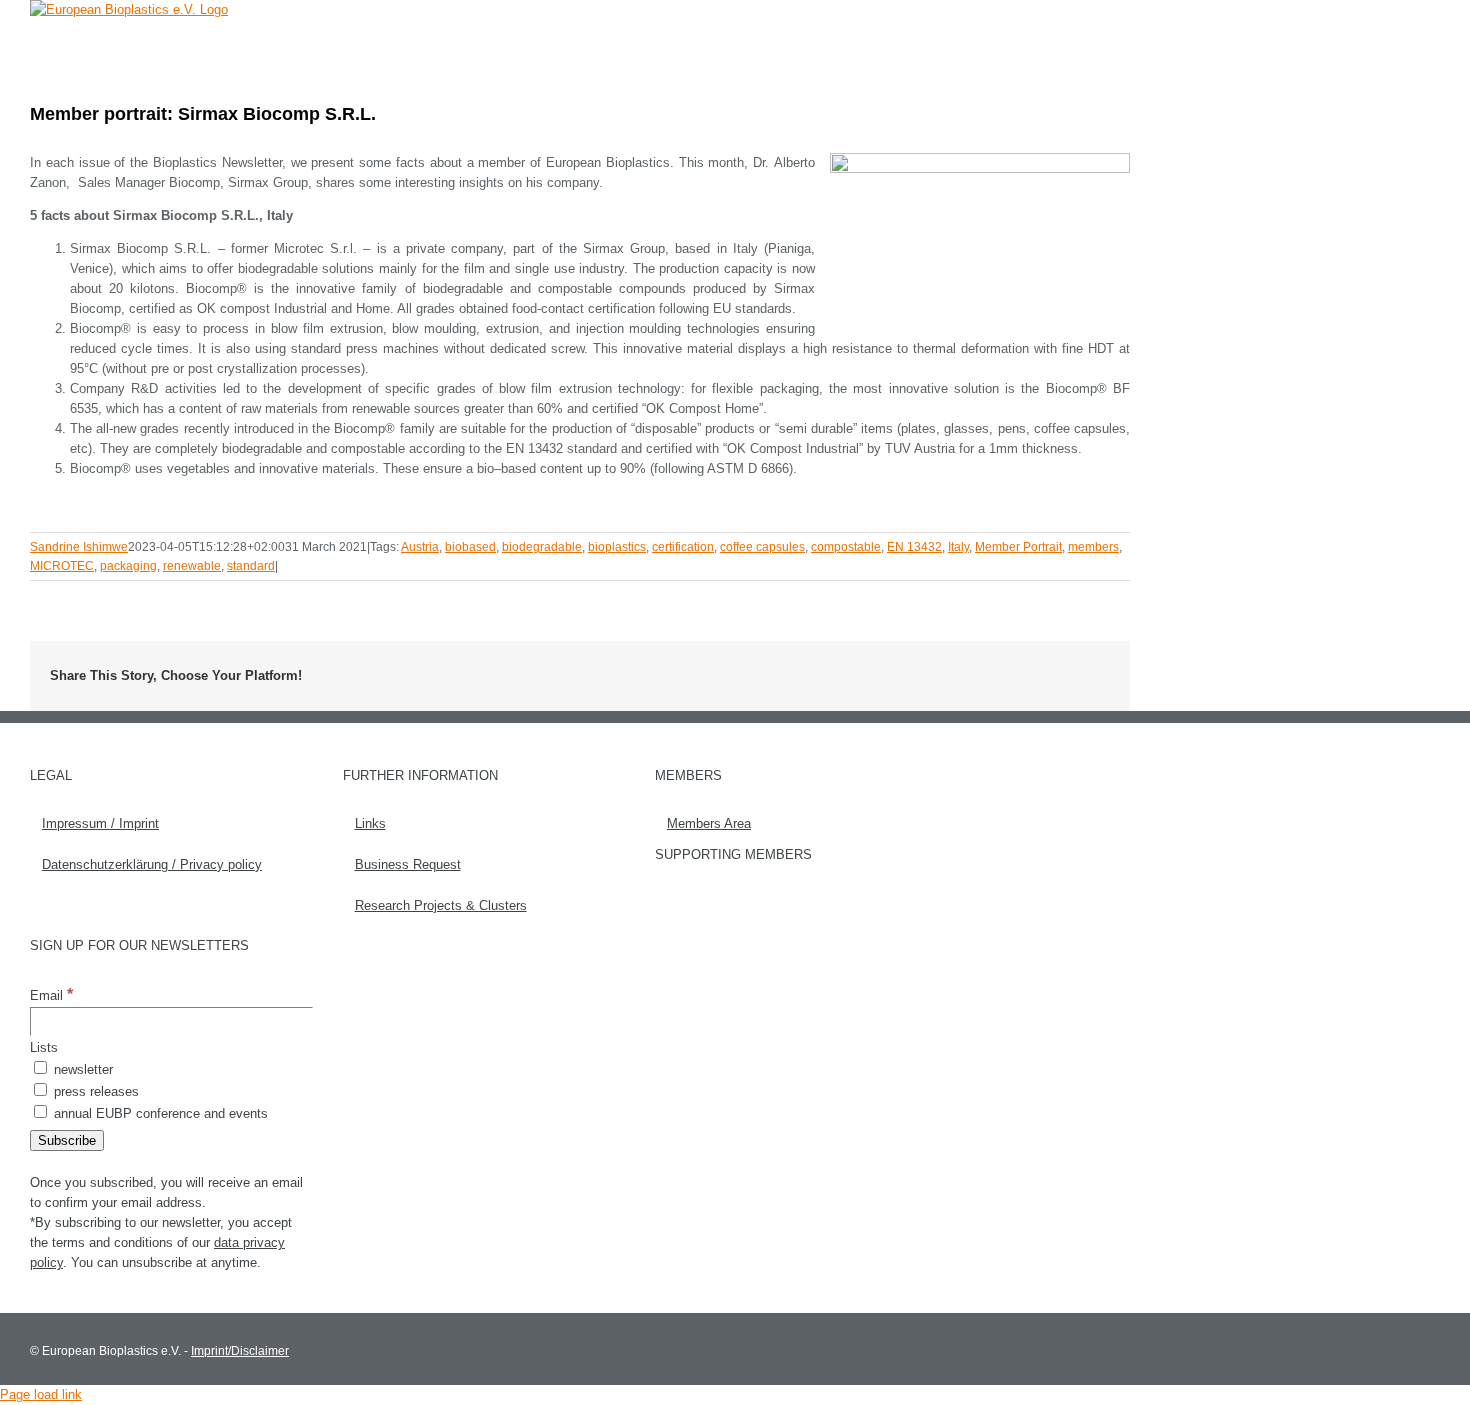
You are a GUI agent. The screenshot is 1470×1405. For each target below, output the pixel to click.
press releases (94, 1091)
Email (51, 995)
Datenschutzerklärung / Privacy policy (152, 864)
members (1093, 547)
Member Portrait (1018, 547)
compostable (846, 547)
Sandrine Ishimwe (79, 547)
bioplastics (617, 547)
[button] (1099, 44)
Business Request (408, 864)
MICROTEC (62, 566)
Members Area (709, 823)
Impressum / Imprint (100, 823)
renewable (192, 566)
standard (251, 566)
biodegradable (542, 547)
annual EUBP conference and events (159, 1113)
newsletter (81, 1069)
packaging (128, 566)
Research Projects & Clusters (441, 905)
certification (683, 547)
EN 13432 (914, 547)
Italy (958, 547)
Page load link (41, 1394)
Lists (44, 1047)
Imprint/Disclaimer (240, 1351)
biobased (470, 547)
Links (370, 823)
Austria (420, 547)
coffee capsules (762, 547)
